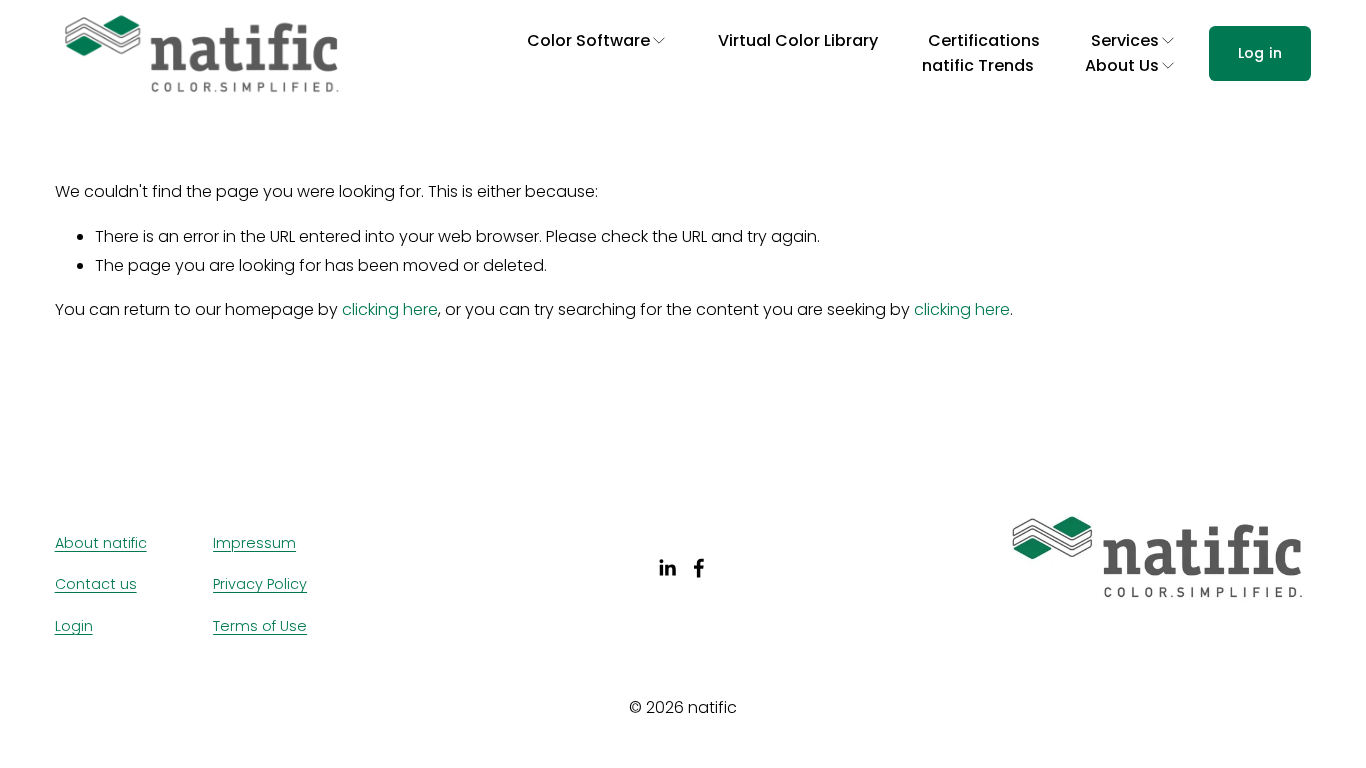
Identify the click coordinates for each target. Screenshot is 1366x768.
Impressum (254, 543)
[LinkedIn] (667, 568)
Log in (1260, 53)
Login (74, 626)
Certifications (984, 40)
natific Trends (978, 65)
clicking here (390, 309)
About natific (101, 543)
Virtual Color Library (798, 40)
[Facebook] (699, 568)
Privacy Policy (260, 584)
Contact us (96, 584)
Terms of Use (260, 626)
